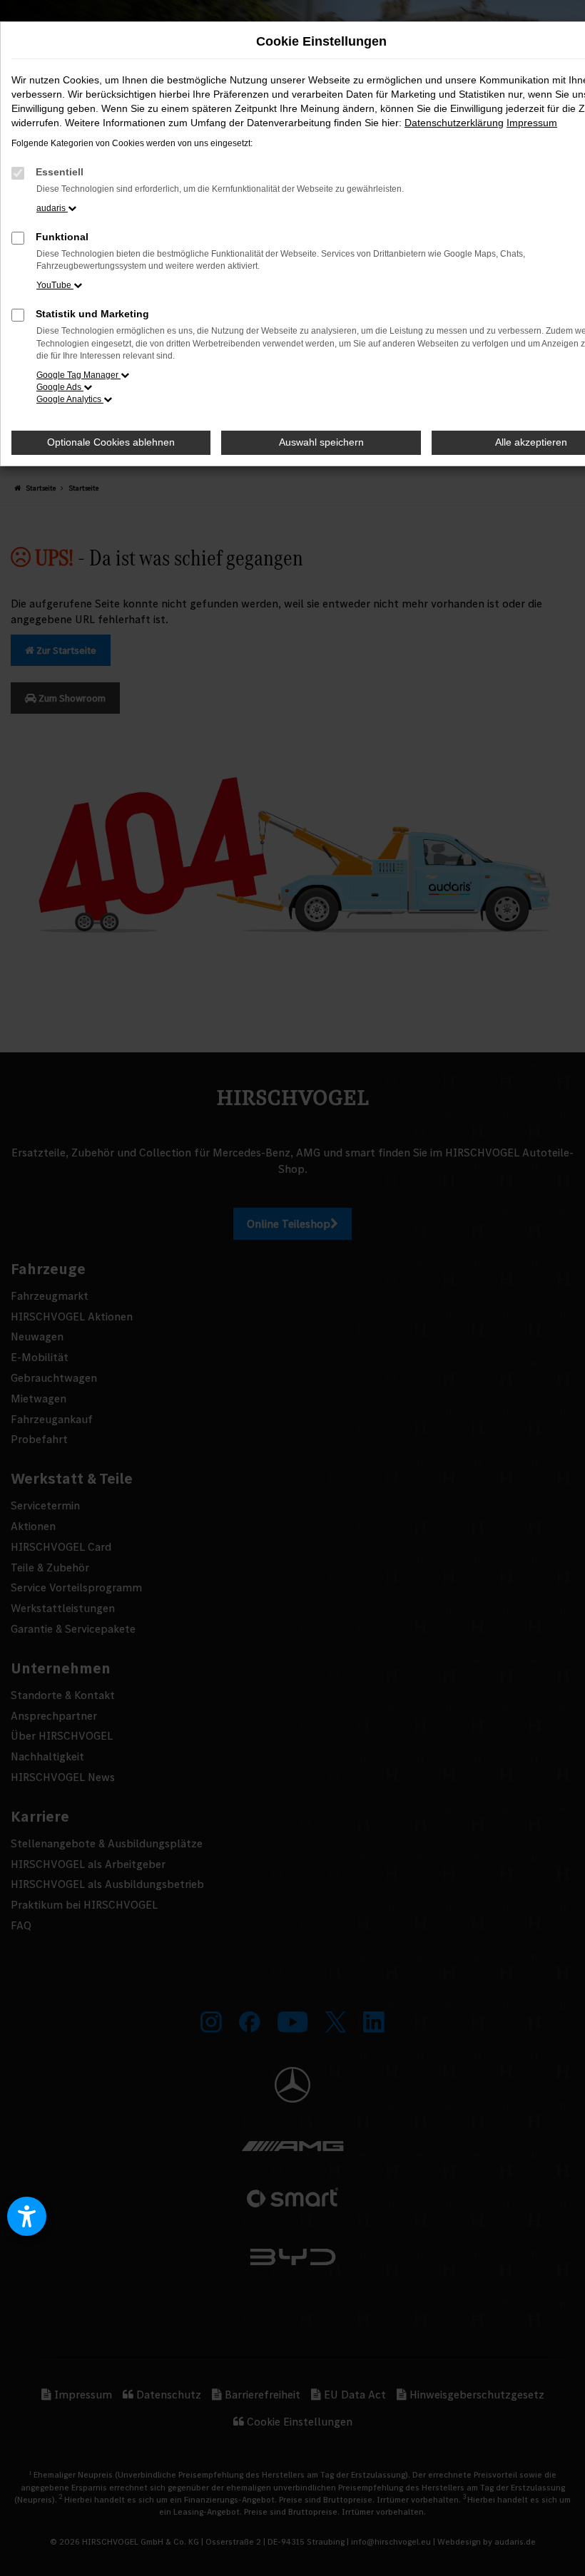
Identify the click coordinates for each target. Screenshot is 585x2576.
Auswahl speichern (321, 442)
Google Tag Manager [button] (78, 375)
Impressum (532, 123)
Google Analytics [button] (70, 399)
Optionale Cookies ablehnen (111, 442)
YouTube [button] (55, 285)
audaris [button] (52, 208)
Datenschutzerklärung (454, 123)
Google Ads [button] (60, 387)
